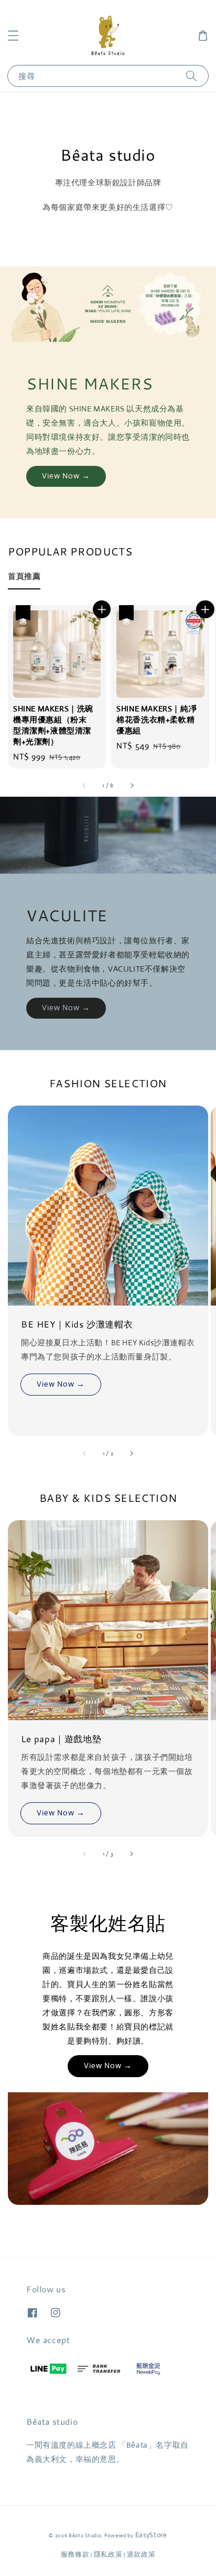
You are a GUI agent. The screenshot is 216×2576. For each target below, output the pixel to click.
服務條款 (75, 2554)
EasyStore (151, 2535)
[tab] (24, 576)
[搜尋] (191, 76)
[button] (13, 36)
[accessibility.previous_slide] (85, 1453)
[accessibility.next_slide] (131, 1453)
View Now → (66, 476)
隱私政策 (108, 2554)
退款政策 (141, 2554)
